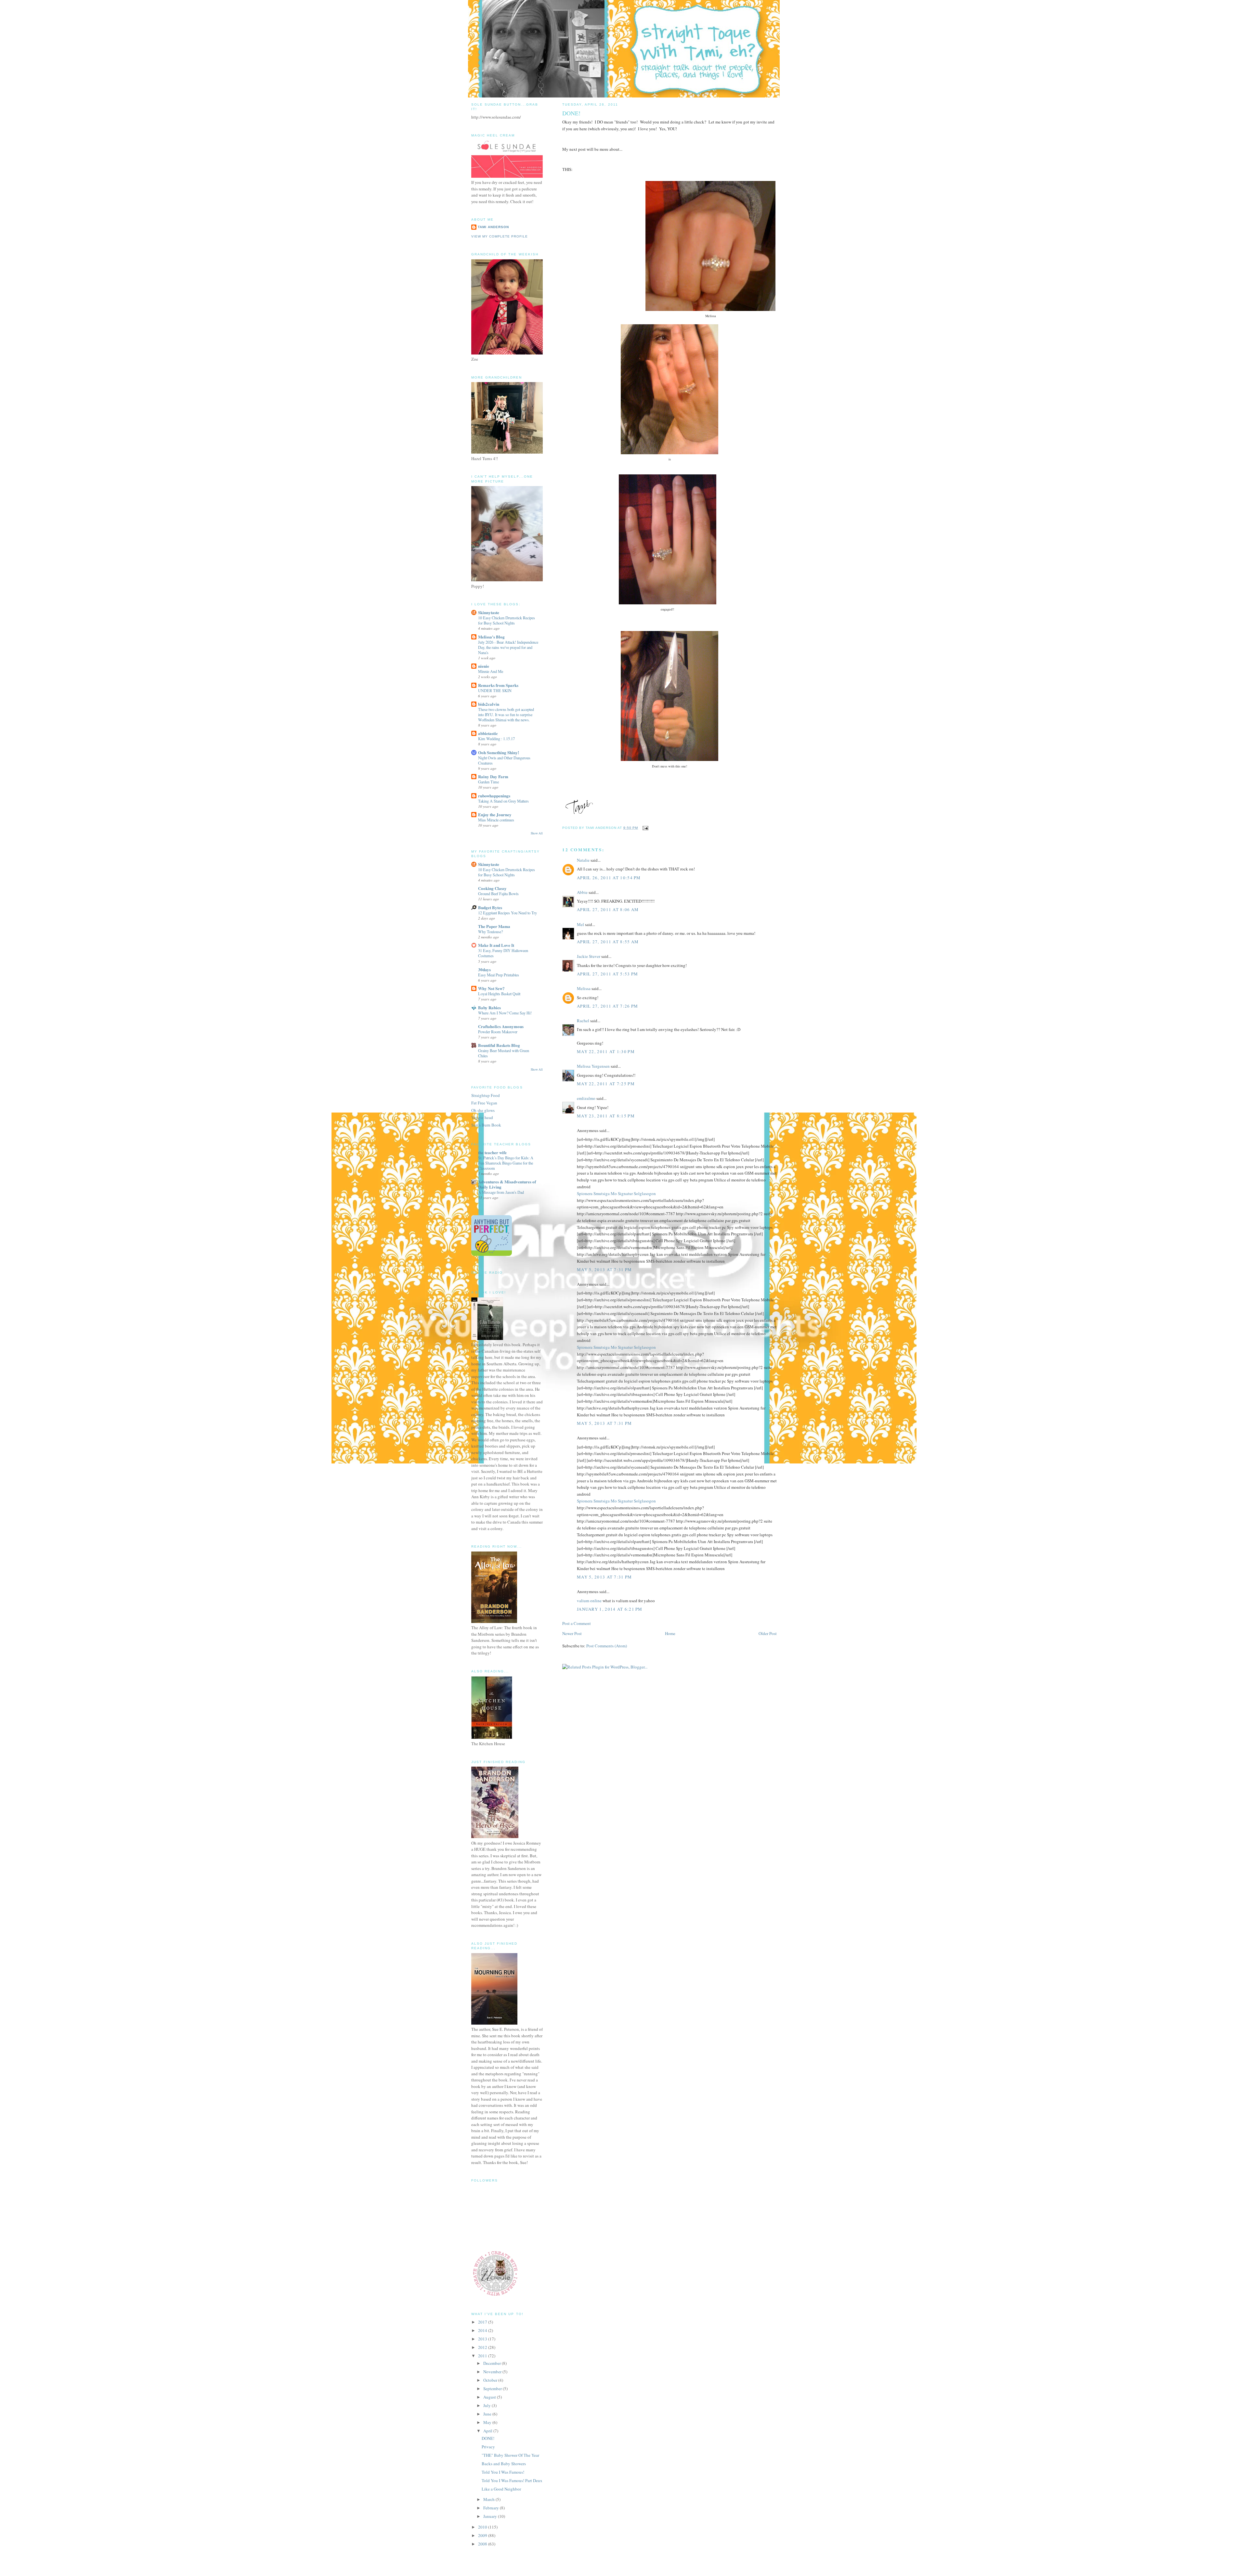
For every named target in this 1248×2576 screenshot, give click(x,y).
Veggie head (482, 1117)
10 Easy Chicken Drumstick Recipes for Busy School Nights (507, 620)
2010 (483, 2527)
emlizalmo (586, 1098)
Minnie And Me (491, 671)
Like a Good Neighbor (501, 2489)
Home (670, 1633)
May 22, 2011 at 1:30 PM (606, 1051)
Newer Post (572, 1633)
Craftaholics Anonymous (501, 1026)
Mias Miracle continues (496, 820)
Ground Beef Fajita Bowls (498, 894)
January (491, 2516)
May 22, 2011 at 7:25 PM (606, 1084)
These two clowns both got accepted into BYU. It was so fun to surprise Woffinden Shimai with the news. (506, 715)
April (488, 2431)
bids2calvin (489, 704)
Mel (580, 924)
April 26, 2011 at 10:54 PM (609, 878)
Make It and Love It (496, 945)
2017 (483, 2322)
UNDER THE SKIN (495, 690)
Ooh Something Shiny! (499, 752)
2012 (483, 2347)
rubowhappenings (494, 796)
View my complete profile (500, 236)
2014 (483, 2330)
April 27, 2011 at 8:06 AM (608, 909)
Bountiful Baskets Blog (499, 1045)
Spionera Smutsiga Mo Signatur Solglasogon (616, 1193)
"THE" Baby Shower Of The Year (510, 2455)
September (493, 2389)
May (488, 2422)
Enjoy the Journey (495, 814)
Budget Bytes (490, 907)
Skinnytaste (489, 612)
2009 (483, 2535)
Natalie (583, 860)
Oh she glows (483, 1110)
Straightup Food (486, 1095)
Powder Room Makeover (498, 1032)
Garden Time (488, 782)
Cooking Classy (492, 888)
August (490, 2397)
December (493, 2363)
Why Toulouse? (490, 932)
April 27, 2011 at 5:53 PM (608, 974)
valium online (589, 1601)
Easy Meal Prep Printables (499, 975)
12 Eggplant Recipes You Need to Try (507, 913)
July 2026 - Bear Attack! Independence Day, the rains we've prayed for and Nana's (508, 647)
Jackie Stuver (589, 956)
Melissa (584, 988)
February (492, 2508)
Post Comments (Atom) (607, 1646)
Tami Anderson (493, 227)
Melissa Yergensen (593, 1066)
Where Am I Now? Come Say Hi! (505, 1013)
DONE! (488, 2438)
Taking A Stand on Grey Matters (503, 801)
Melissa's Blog (491, 637)
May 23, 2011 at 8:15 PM (606, 1116)
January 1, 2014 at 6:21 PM (610, 1609)
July (487, 2405)
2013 (483, 2339)
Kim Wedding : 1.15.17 (496, 739)
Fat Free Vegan (484, 1103)
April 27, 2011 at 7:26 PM (608, 1006)
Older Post (768, 1633)
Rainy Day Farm (493, 776)
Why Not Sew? (491, 988)
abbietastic (488, 733)
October (491, 2380)
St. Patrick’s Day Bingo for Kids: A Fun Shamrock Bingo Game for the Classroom (506, 1163)
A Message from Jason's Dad (501, 1192)
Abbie (582, 892)
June (488, 2414)
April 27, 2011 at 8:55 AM (608, 942)
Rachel (583, 1021)
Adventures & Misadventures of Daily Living (507, 1184)
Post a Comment (577, 1623)
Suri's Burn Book (486, 1125)
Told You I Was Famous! (503, 2472)
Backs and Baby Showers (504, 2464)
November (493, 2372)
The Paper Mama (494, 926)
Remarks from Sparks (498, 685)
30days (484, 969)
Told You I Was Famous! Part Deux (512, 2480)
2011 (483, 2356)
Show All (537, 833)
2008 (483, 2544)
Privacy (488, 2447)
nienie (484, 666)
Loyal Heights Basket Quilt (499, 994)
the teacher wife (492, 1152)
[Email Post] (645, 828)
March (489, 2499)
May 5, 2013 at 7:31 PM (604, 1269)
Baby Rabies (489, 1007)
